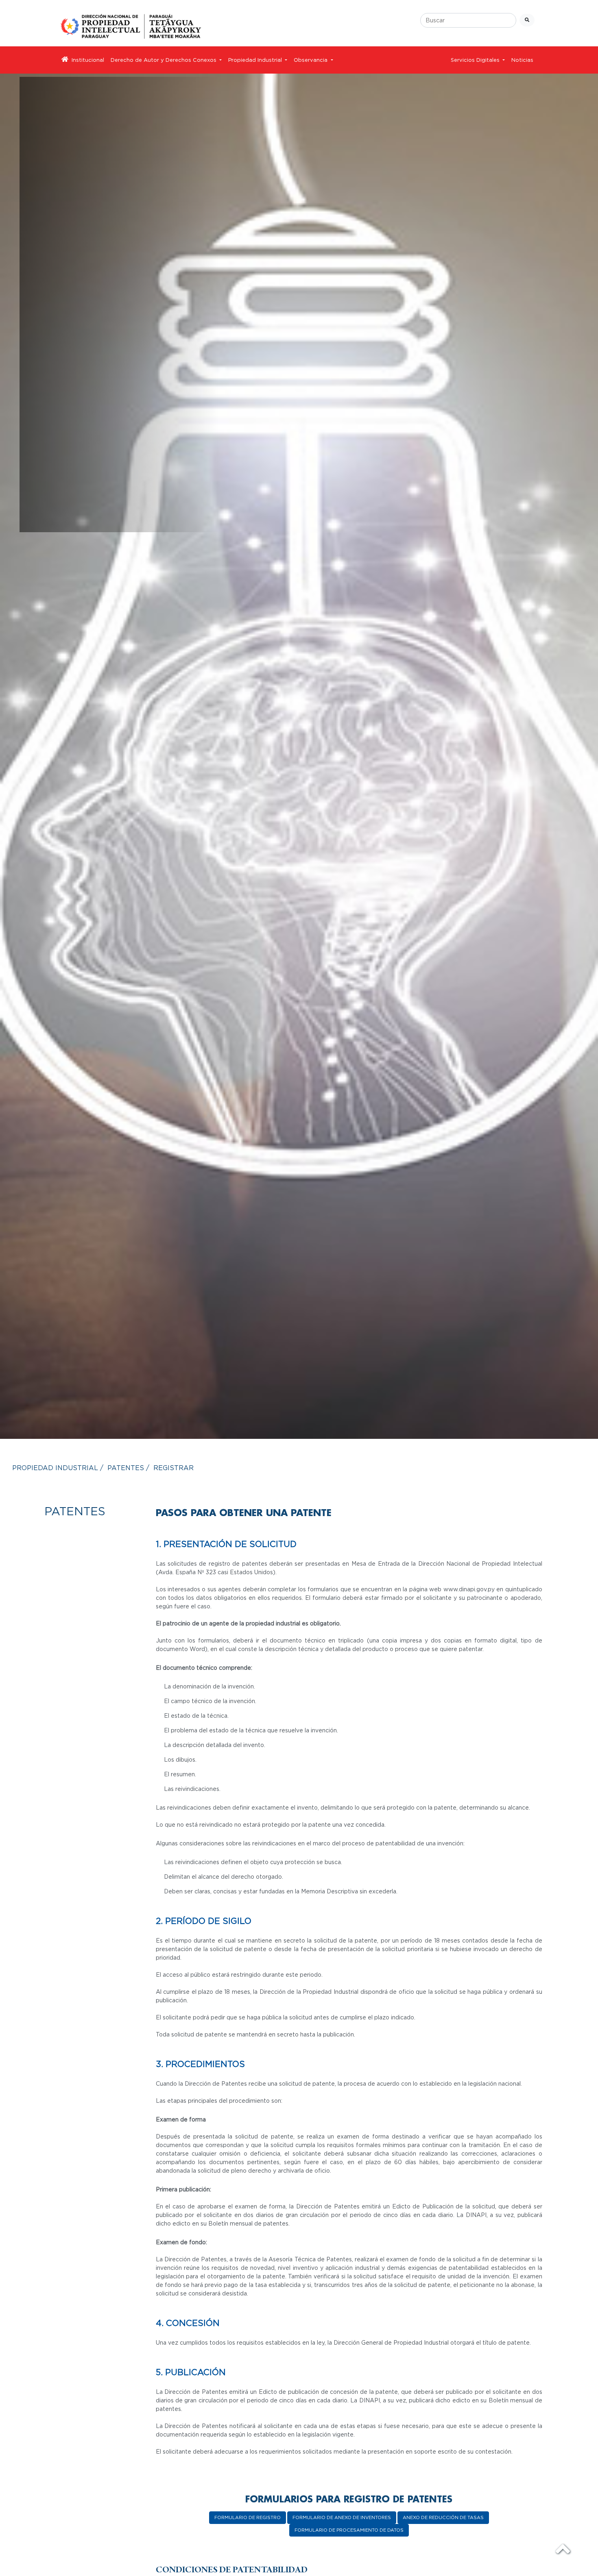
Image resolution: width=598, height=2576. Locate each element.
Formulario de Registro (248, 2517)
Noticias (522, 60)
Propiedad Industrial (55, 1468)
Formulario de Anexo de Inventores (342, 2517)
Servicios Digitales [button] (476, 60)
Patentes (126, 1468)
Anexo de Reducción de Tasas (443, 2517)
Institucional (88, 60)
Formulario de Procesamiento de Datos (349, 2530)
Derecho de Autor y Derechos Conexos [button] (164, 60)
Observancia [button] (311, 60)
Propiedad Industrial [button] (256, 60)
